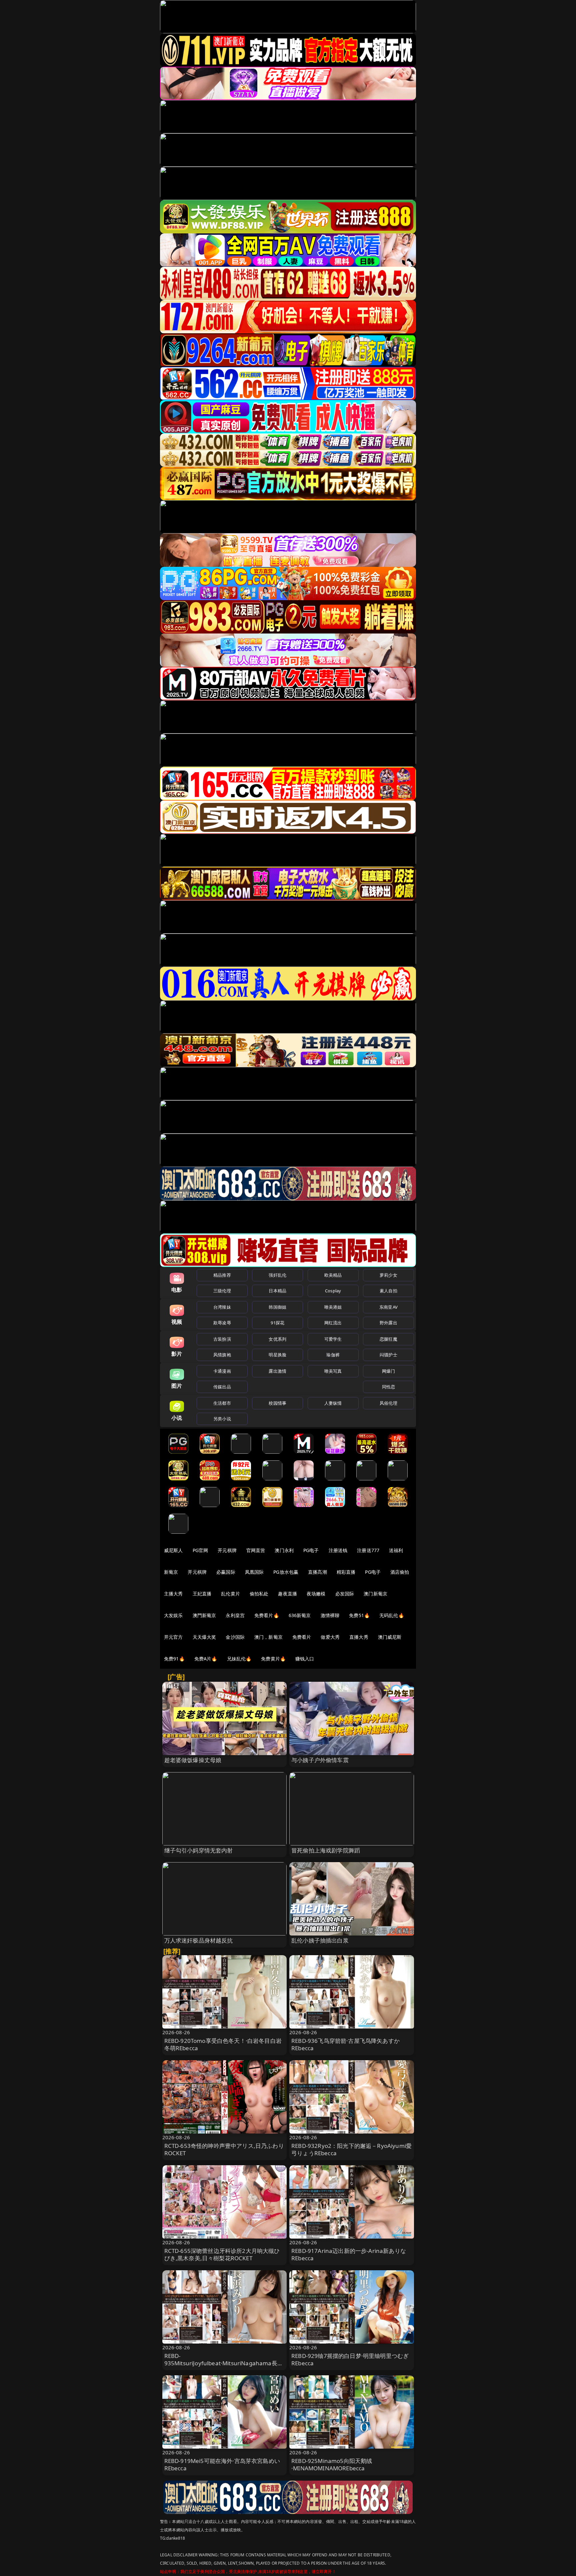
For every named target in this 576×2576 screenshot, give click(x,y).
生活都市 (222, 1403)
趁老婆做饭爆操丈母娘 (193, 1760)
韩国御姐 (277, 1307)
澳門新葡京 (204, 1615)
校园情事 (277, 1403)
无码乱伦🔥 (392, 1615)
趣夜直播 (287, 1594)
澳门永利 (284, 1550)
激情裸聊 (330, 1615)
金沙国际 (235, 1637)
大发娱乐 (173, 1615)
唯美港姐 (333, 1307)
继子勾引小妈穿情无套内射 (199, 1850)
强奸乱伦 (277, 1275)
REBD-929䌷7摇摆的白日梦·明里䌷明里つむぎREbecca (350, 2359)
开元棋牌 (227, 1550)
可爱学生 (333, 1339)
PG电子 (311, 1550)
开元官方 (173, 1637)
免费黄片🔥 (273, 1659)
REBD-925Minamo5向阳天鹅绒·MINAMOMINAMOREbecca (332, 2464)
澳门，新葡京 (268, 1637)
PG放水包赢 (286, 1572)
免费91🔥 (174, 1659)
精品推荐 (222, 1275)
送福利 (396, 1550)
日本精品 (277, 1291)
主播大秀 (173, 1594)
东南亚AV (388, 1307)
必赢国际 (226, 1572)
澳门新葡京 (375, 1594)
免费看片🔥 (267, 1615)
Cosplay (333, 1291)
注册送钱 (338, 1550)
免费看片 (302, 1637)
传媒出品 (222, 1387)
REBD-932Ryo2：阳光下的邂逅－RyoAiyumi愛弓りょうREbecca (351, 2149)
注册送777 (368, 1550)
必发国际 (345, 1594)
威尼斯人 (173, 1550)
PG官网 (200, 1550)
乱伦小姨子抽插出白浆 (320, 1940)
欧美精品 (333, 1275)
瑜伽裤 (333, 1355)
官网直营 (256, 1550)
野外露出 (388, 1323)
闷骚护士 (388, 1355)
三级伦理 (222, 1291)
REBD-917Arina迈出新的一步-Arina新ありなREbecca (349, 2254)
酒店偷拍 (400, 1572)
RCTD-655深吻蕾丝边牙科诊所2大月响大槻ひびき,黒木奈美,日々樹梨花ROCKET (222, 2254)
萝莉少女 (388, 1275)
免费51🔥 (359, 1615)
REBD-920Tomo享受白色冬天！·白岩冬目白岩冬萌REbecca (223, 2044)
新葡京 (171, 1572)
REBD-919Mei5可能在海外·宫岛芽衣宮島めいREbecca (222, 2464)
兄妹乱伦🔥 (239, 1659)
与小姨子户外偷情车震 (320, 1760)
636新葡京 (300, 1615)
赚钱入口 (305, 1659)
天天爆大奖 (204, 1637)
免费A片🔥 (206, 1659)
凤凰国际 (254, 1572)
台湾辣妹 (222, 1307)
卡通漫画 (222, 1371)
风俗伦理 (388, 1403)
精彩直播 (346, 1572)
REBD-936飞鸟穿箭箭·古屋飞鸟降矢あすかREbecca (345, 2044)
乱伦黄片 (230, 1594)
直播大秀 (359, 1637)
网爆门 (388, 1371)
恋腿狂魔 (388, 1339)
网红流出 (333, 1323)
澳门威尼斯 (390, 1637)
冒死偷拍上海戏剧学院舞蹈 (326, 1850)
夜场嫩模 (316, 1594)
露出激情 (277, 1371)
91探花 (277, 1323)
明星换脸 (277, 1355)
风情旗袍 (222, 1355)
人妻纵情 (333, 1403)
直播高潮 (317, 1572)
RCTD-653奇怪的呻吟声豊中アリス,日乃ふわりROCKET (224, 2149)
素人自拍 (388, 1291)
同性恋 (388, 1387)
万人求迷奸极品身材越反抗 (199, 1940)
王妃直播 (202, 1594)
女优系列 (277, 1339)
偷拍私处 (259, 1594)
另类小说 (222, 1419)
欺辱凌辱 (222, 1323)
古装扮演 (222, 1339)
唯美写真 (333, 1371)
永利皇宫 (235, 1615)
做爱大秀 (330, 1637)
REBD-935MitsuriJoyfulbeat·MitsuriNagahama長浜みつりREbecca (224, 2363)
